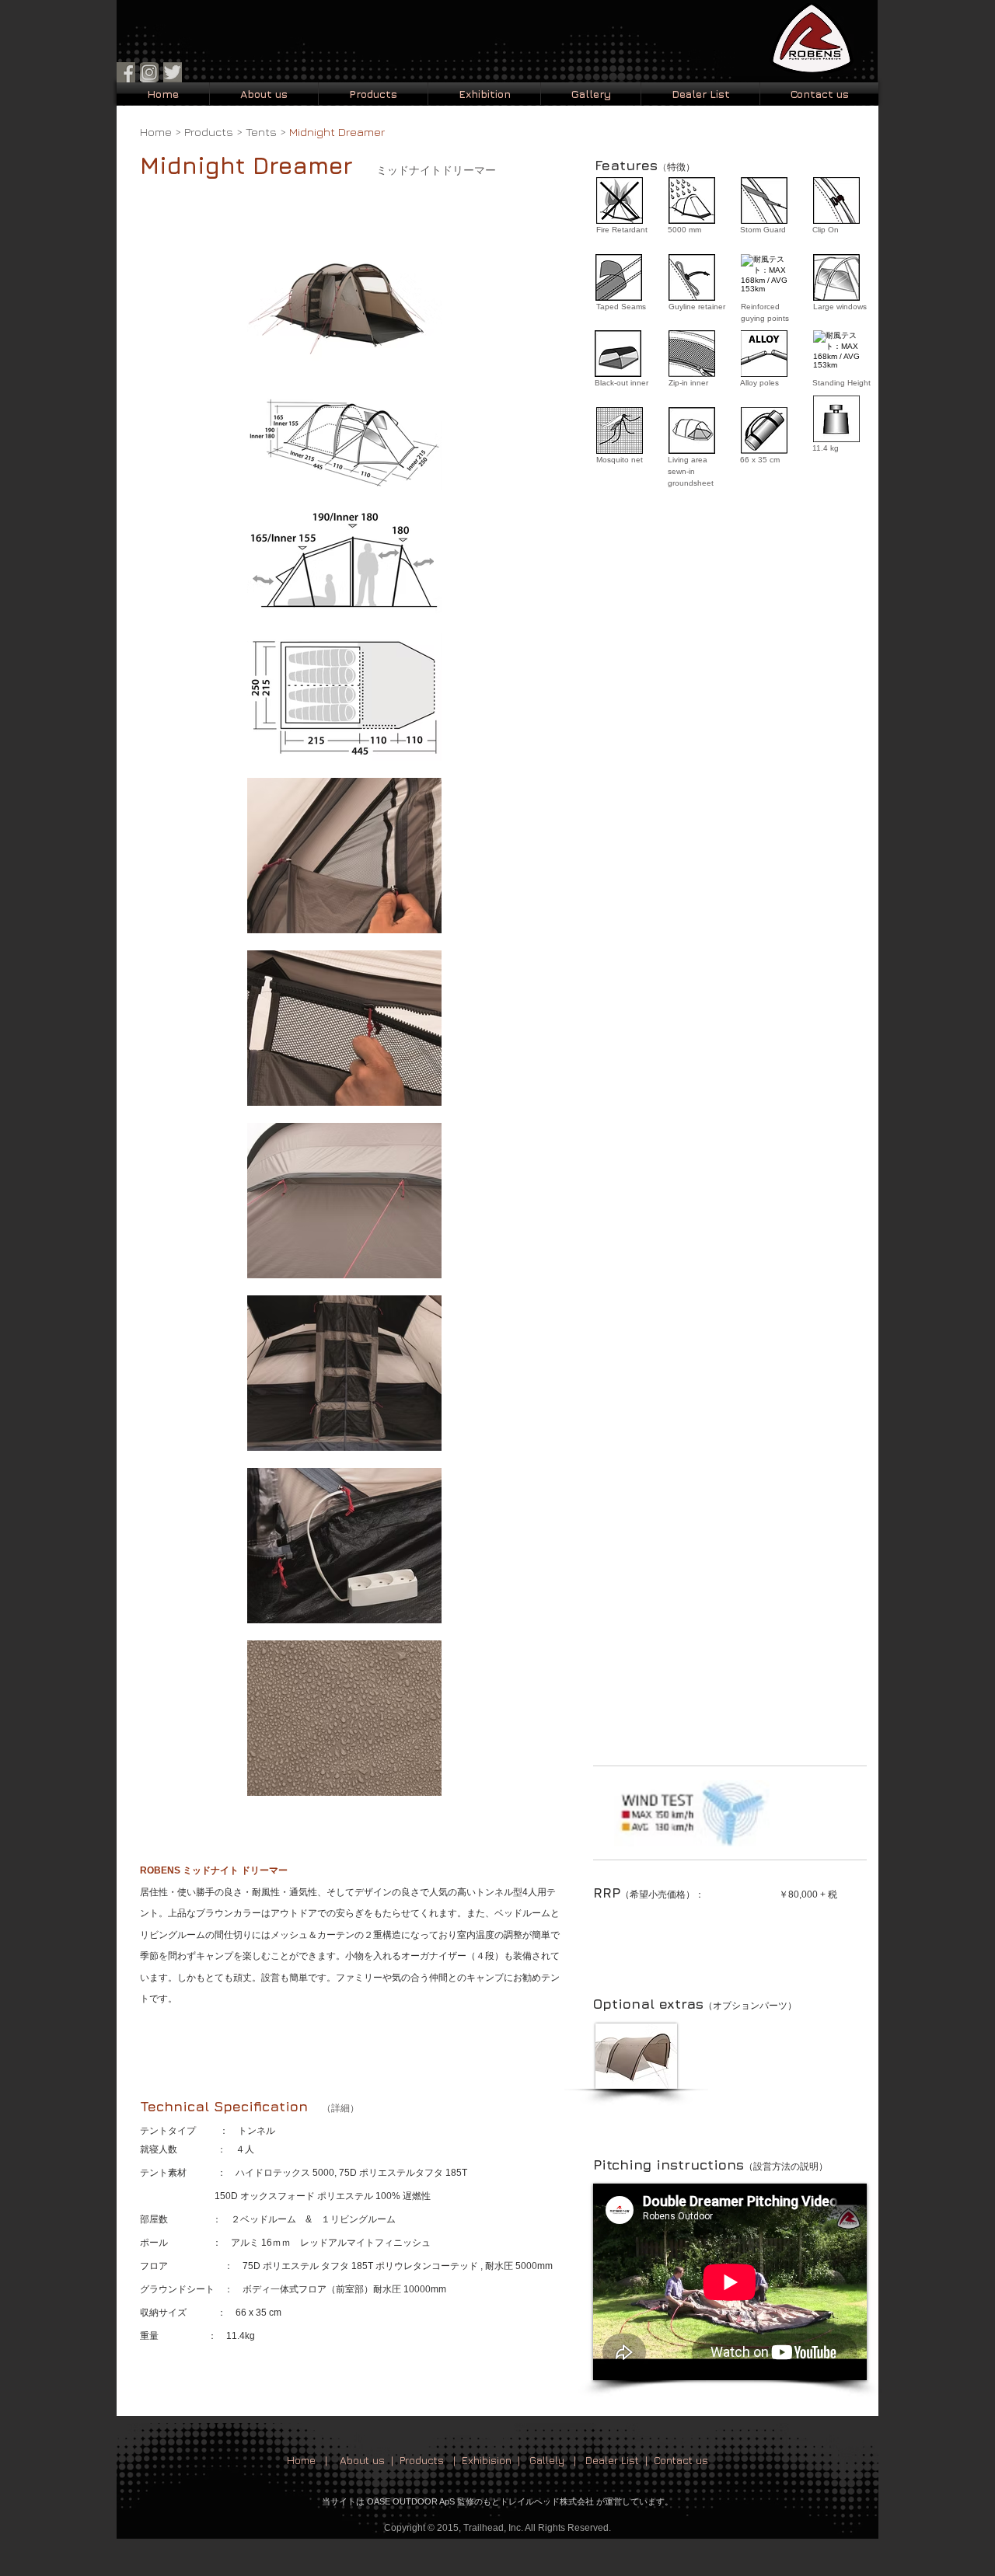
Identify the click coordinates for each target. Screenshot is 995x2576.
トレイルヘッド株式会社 (547, 2501)
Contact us (681, 2460)
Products (209, 132)
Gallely (547, 2460)
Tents (261, 132)
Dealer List (612, 2460)
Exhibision (487, 2460)
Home (156, 132)
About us (362, 2460)
